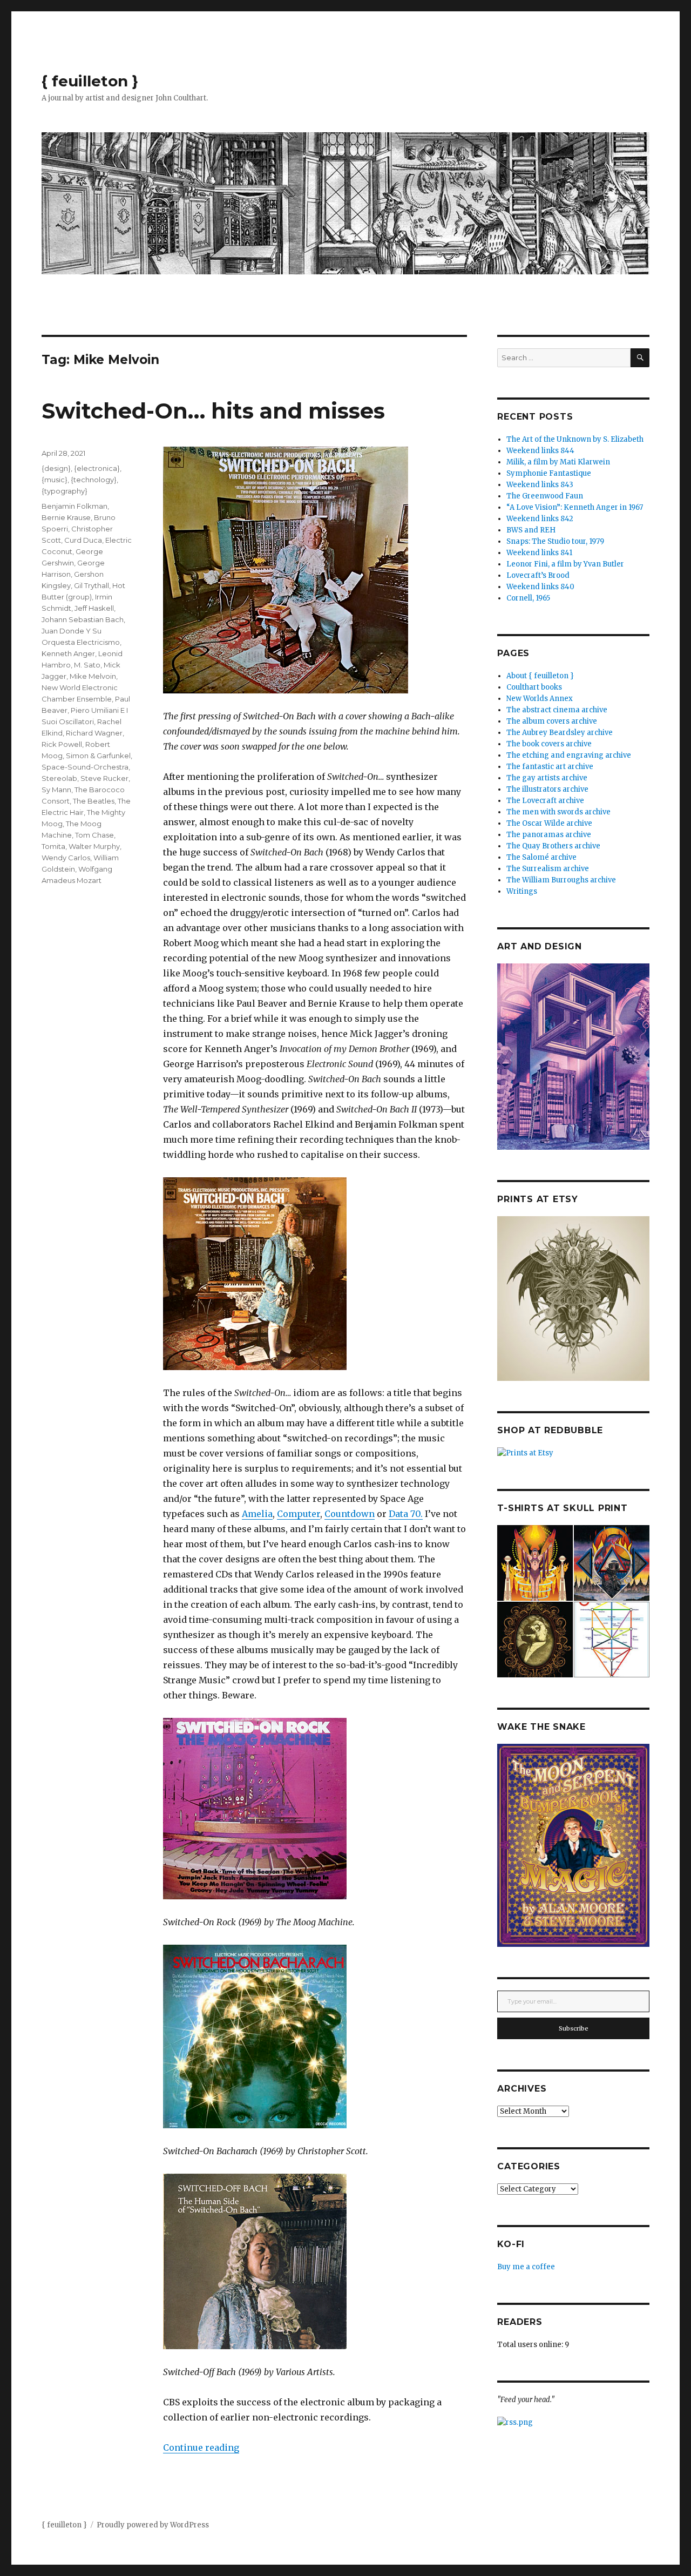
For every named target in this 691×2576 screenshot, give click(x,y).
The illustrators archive (547, 789)
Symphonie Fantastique (549, 473)
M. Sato (87, 665)
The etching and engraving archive (569, 755)
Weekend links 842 (540, 519)
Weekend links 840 (540, 587)
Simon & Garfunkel (98, 756)
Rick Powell (62, 744)
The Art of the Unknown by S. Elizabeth (575, 439)
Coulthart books (534, 687)
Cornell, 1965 (528, 598)
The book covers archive (549, 744)
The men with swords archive (558, 812)
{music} (55, 480)
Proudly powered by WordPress (153, 2525)
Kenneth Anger (68, 653)
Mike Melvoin (93, 676)
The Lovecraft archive (545, 801)
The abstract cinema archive (557, 710)
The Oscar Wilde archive (549, 823)
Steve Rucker (104, 778)
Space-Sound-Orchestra (85, 767)
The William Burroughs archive (561, 880)
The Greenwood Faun (545, 496)
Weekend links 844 (540, 451)
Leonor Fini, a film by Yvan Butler (565, 564)
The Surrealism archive (548, 869)
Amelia (257, 1514)
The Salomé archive (541, 857)
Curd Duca (83, 540)
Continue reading (201, 2447)
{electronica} (97, 468)
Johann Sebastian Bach (83, 619)
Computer (299, 1514)
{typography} (65, 491)
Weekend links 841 (539, 553)
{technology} (94, 480)
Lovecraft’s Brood (538, 575)
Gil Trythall (92, 585)
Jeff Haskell (94, 608)
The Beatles (94, 801)
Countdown (350, 1514)
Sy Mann (56, 790)
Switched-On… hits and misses (213, 411)
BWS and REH (531, 530)
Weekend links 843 (540, 485)
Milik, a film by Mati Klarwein (558, 462)
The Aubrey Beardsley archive (560, 733)
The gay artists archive (547, 778)
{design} (56, 468)
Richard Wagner (94, 733)
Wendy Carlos (66, 858)
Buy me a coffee (526, 2267)
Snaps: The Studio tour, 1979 (555, 541)
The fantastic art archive (550, 767)
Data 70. (406, 1514)
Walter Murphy (94, 846)
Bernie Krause (66, 517)
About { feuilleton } (540, 676)
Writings (522, 891)
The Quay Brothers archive (553, 846)
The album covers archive (552, 721)
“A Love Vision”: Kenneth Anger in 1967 (575, 507)
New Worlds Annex (540, 699)
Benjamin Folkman (74, 506)
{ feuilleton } (90, 81)
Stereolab (59, 778)
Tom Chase (94, 835)
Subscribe (574, 2028)
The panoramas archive (549, 835)
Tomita (53, 846)
